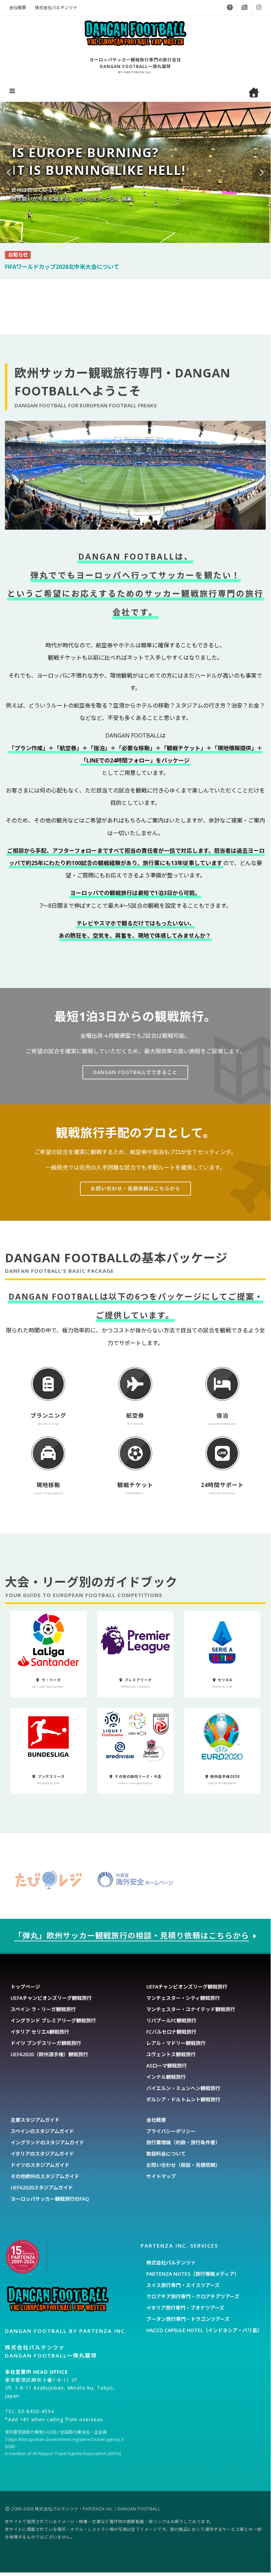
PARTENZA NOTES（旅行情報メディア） (193, 2274)
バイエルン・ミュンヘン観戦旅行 (183, 2088)
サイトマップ (161, 2176)
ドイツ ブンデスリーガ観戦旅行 (46, 2043)
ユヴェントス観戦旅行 (171, 2054)
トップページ (25, 1987)
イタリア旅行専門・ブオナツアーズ (185, 2308)
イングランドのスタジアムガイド (47, 2142)
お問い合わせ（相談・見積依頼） (183, 2165)
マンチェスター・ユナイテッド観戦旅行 (191, 2009)
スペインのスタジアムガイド (42, 2131)
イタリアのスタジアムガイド (42, 2154)
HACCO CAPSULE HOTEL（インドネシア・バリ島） (204, 2330)
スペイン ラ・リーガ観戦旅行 (43, 2009)
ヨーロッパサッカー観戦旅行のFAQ (50, 2199)
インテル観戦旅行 (166, 2077)
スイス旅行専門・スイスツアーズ (183, 2285)
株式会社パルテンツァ (56, 8)
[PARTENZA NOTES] (244, 8)
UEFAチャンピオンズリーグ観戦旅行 (51, 1998)
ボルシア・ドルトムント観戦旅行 (183, 2099)
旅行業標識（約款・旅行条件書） (183, 2142)
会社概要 (18, 8)
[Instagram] (259, 8)
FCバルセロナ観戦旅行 (171, 2032)
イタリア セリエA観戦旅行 (40, 2032)
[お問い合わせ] (230, 8)
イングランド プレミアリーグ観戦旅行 (53, 2020)
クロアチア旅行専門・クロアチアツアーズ (193, 2296)
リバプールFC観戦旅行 (171, 2020)
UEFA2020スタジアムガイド (42, 2187)
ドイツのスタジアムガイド (40, 2165)
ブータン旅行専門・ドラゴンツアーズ (188, 2319)
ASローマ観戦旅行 (167, 2066)
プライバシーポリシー (171, 2131)
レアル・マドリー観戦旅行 (176, 2043)
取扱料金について (166, 2154)
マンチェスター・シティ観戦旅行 (183, 1998)
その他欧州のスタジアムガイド (45, 2176)
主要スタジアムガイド (35, 2120)
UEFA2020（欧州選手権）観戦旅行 (49, 2054)
